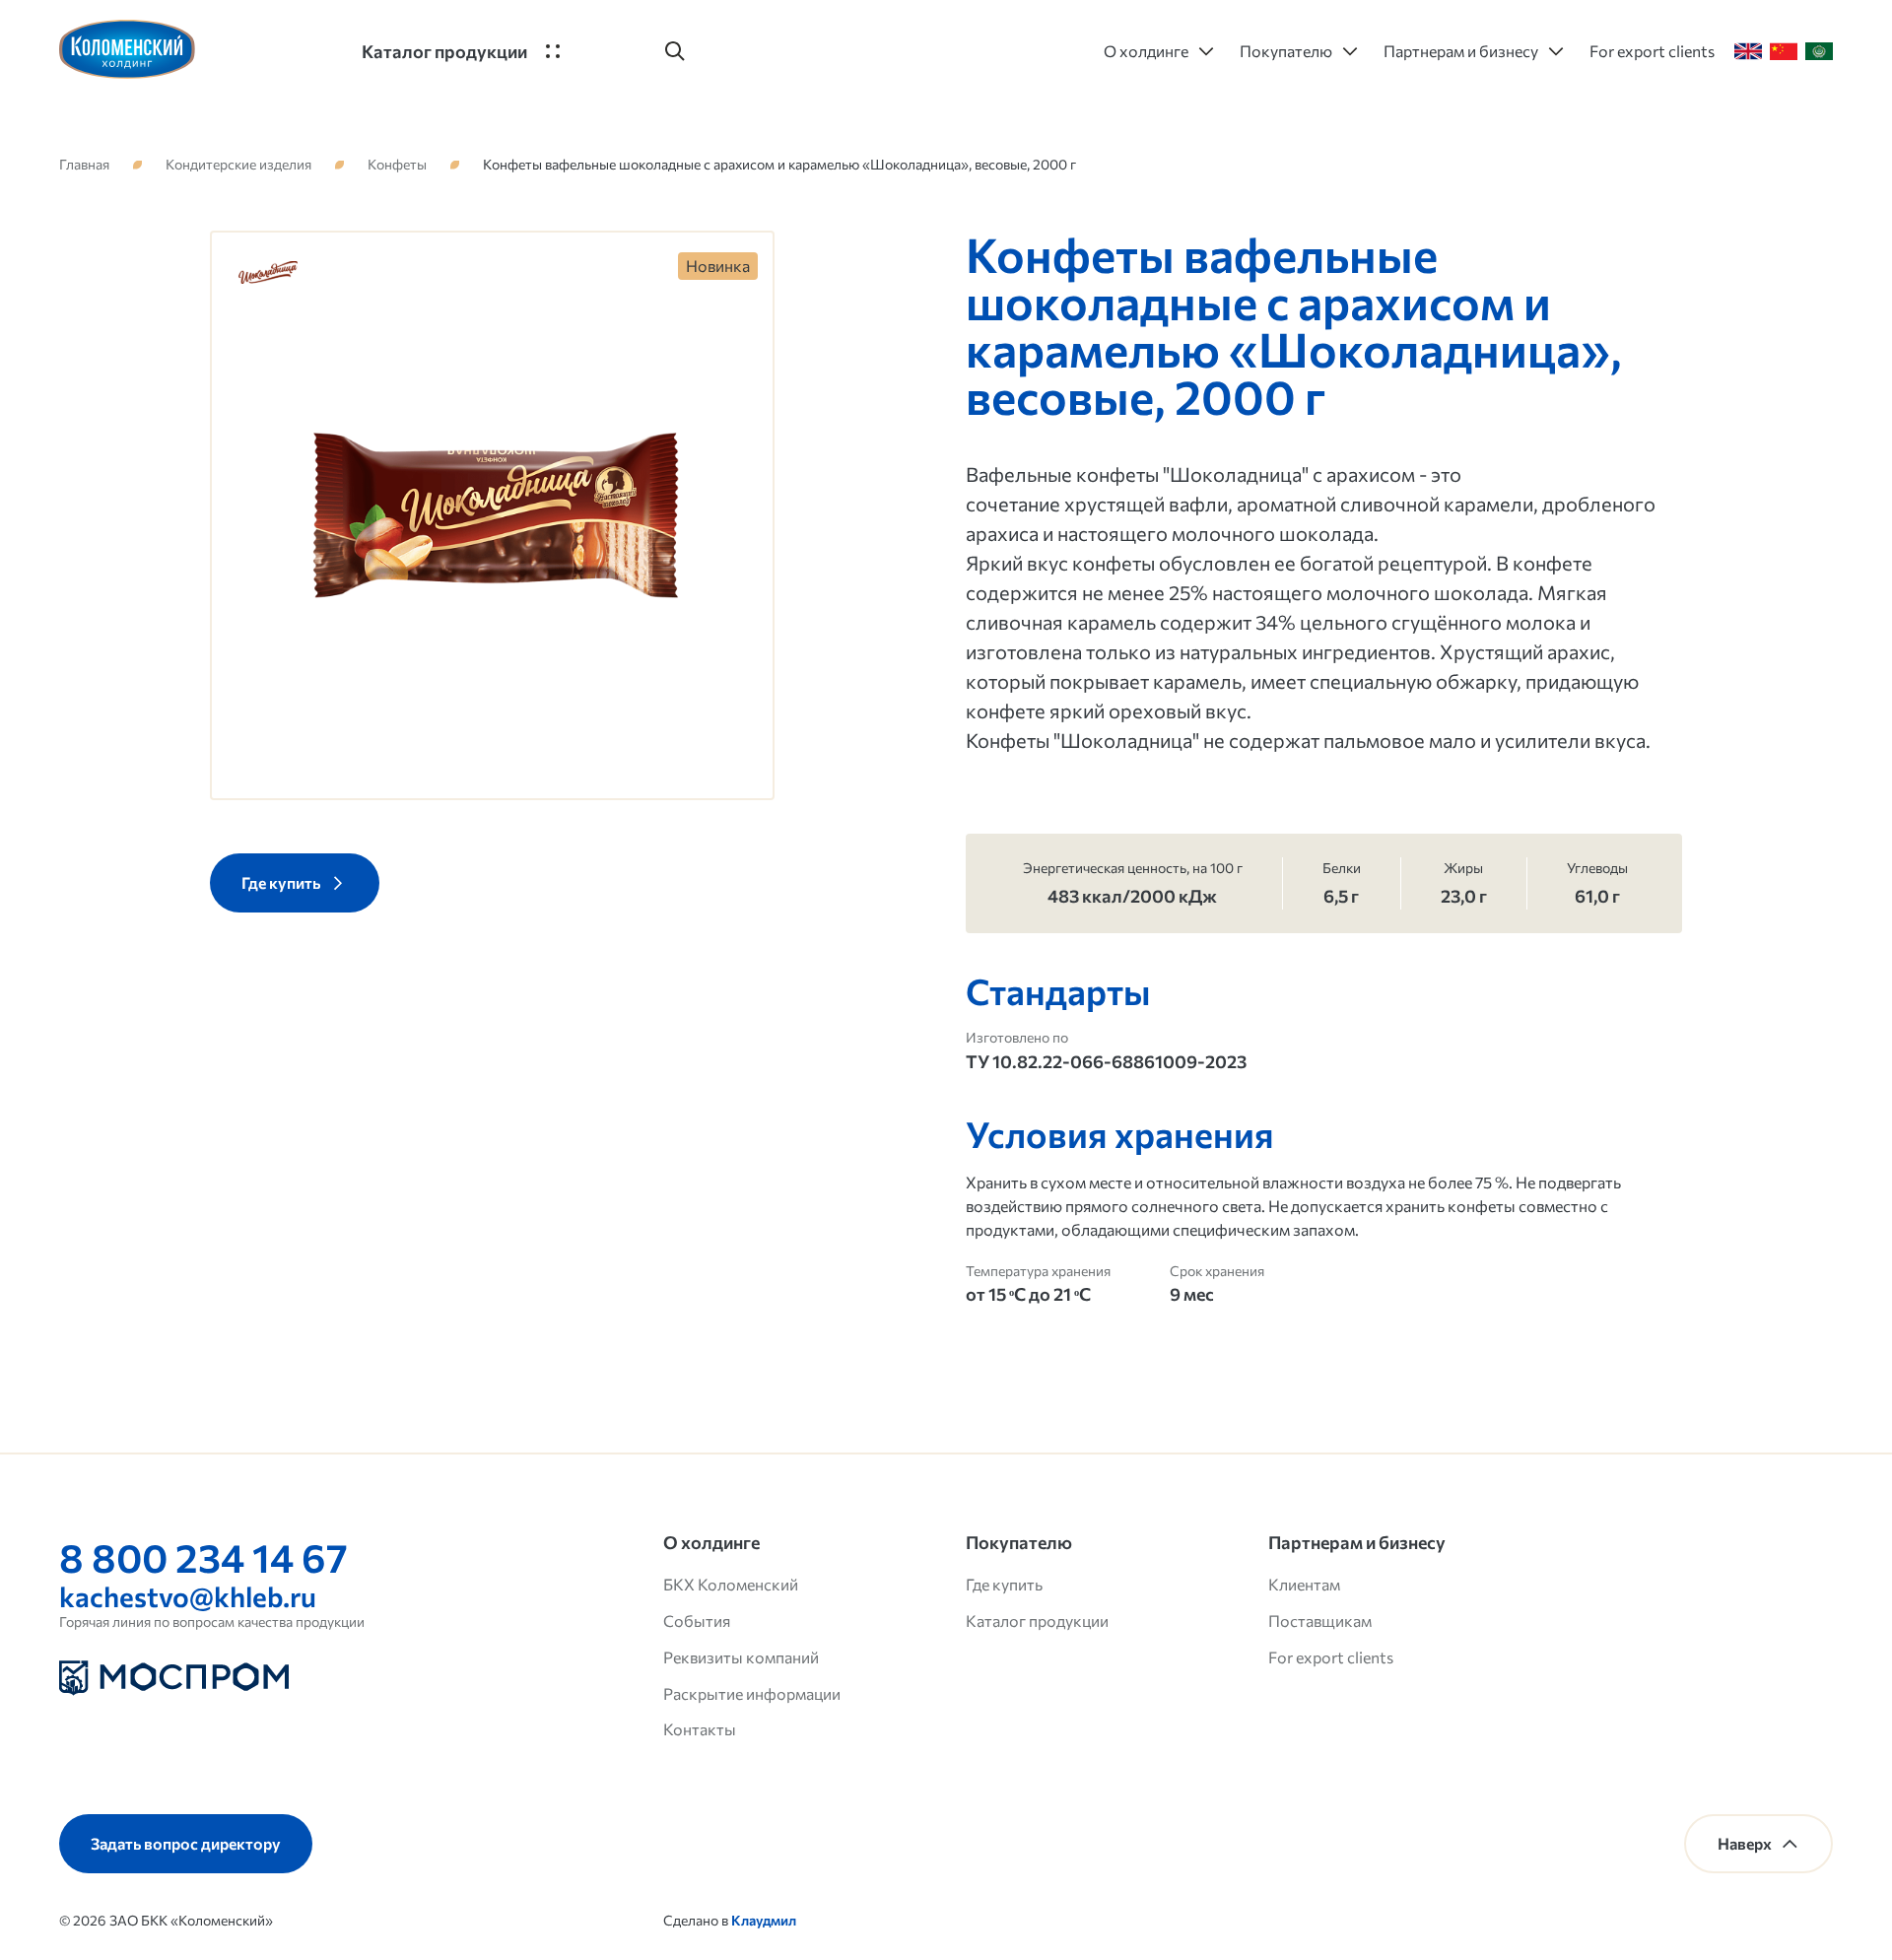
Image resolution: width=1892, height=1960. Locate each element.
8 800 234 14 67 (203, 1556)
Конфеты (397, 165)
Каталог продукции (1037, 1621)
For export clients (1331, 1657)
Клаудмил (764, 1920)
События (697, 1621)
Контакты (700, 1729)
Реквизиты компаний (741, 1657)
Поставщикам (1320, 1621)
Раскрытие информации (752, 1693)
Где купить (1004, 1584)
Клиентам (1304, 1584)
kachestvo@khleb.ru (188, 1596)
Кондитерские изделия (238, 165)
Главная (84, 165)
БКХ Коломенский (731, 1584)
